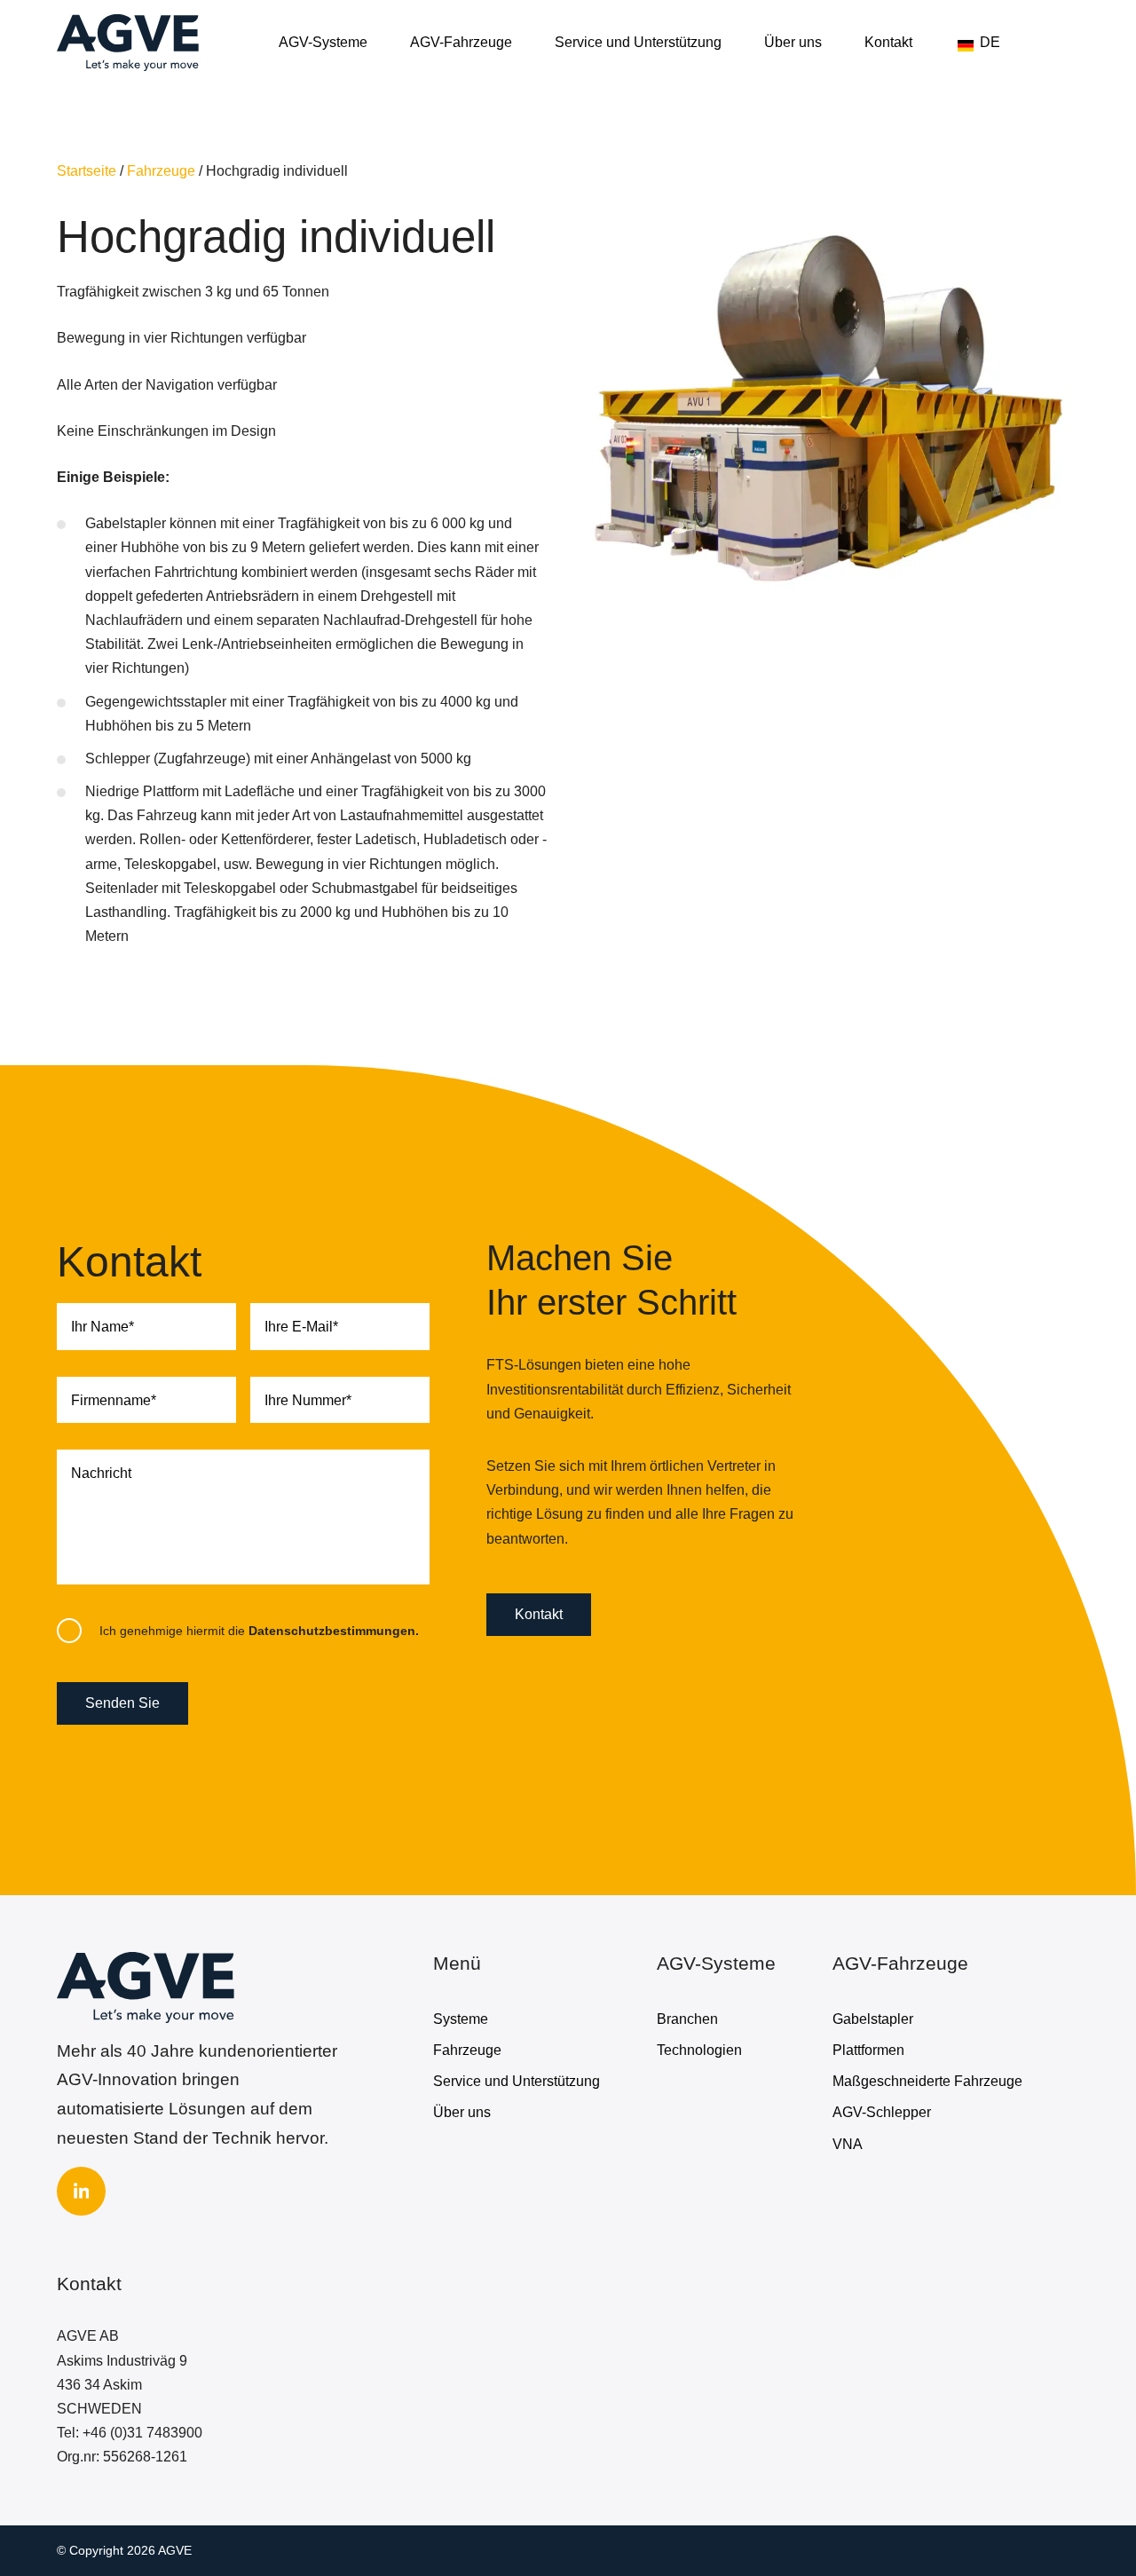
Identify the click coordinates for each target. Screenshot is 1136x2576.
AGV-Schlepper (882, 2112)
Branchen (687, 2019)
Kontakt (888, 42)
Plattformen (868, 2050)
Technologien (699, 2050)
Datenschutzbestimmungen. (334, 1631)
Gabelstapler (873, 2019)
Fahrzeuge (161, 171)
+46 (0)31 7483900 (142, 2433)
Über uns (793, 42)
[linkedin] (81, 2191)
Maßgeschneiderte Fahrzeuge (927, 2081)
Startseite (87, 171)
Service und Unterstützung (638, 42)
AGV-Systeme (323, 42)
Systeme (461, 2019)
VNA (848, 2144)
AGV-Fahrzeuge (461, 42)
